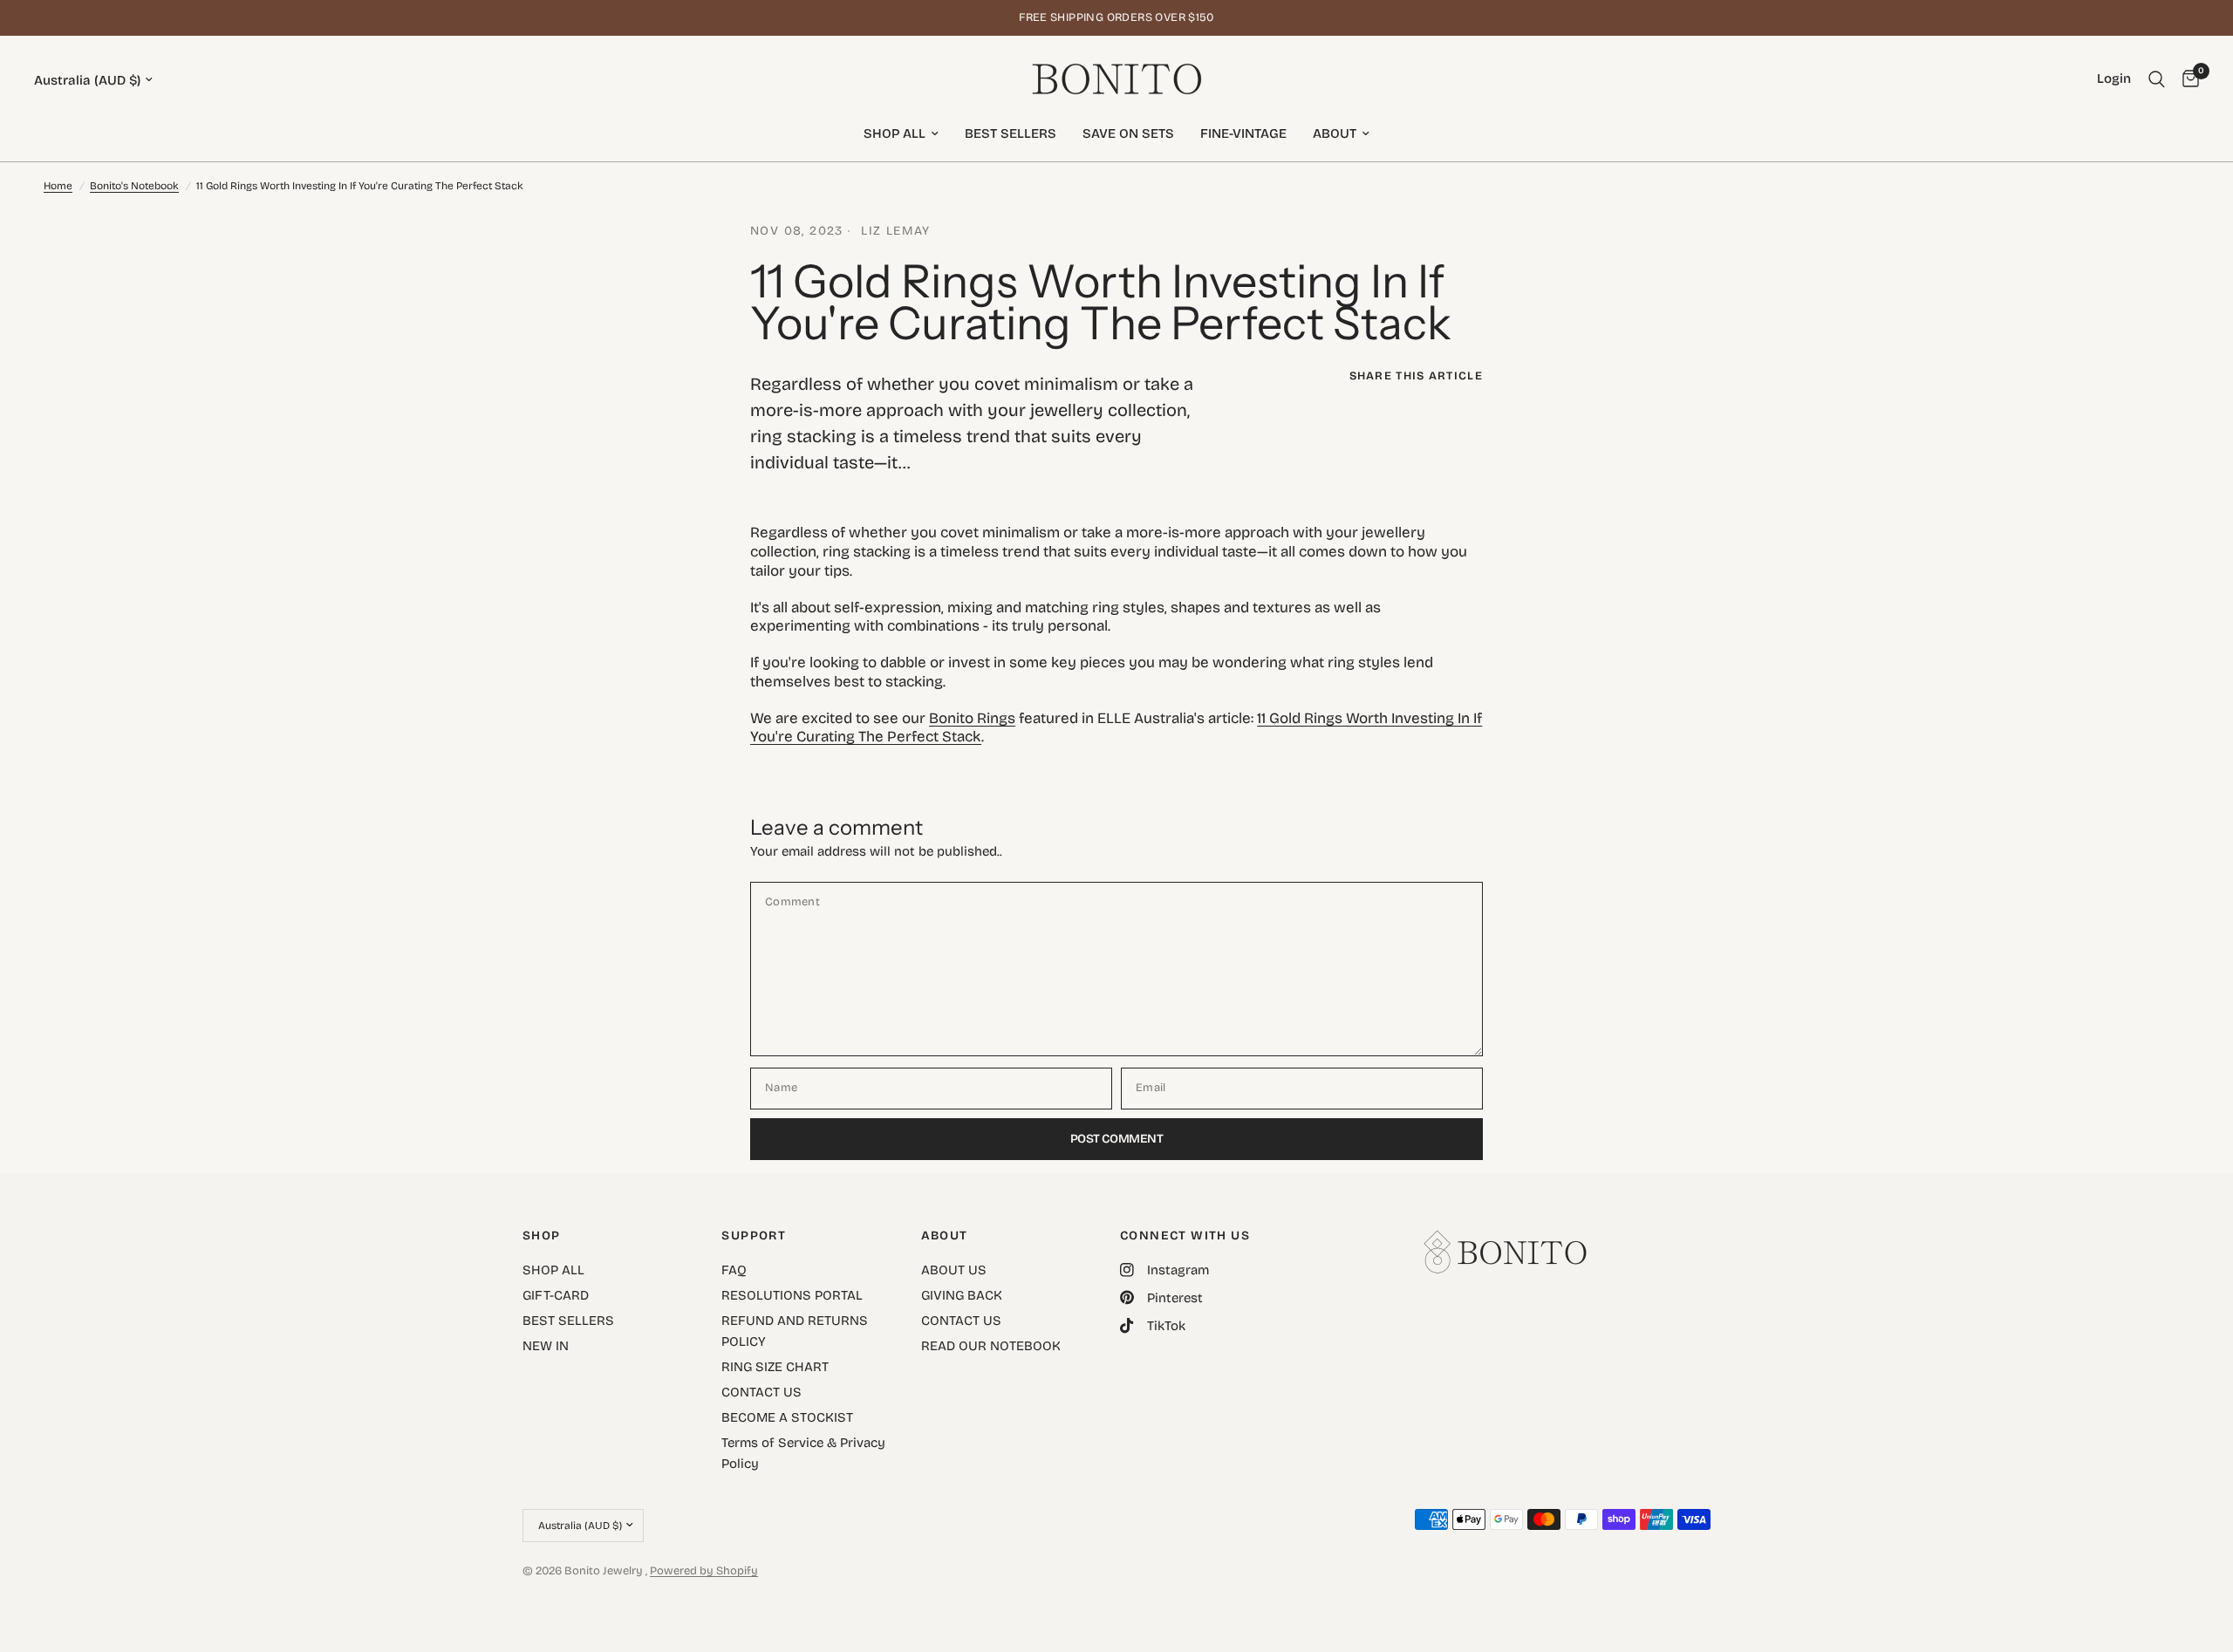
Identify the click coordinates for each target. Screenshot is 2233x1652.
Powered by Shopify (704, 1571)
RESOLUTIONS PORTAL (792, 1295)
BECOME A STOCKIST (787, 1417)
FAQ (734, 1270)
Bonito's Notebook (134, 186)
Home (58, 186)
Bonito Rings (972, 718)
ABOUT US (954, 1270)
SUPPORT (754, 1236)
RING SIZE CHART (775, 1367)
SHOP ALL (895, 133)
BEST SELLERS (1011, 133)
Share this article (1416, 376)
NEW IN (546, 1346)
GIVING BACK (962, 1295)
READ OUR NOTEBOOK (991, 1346)
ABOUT (1335, 133)
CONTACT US (761, 1392)
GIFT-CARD (556, 1295)
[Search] (2157, 79)
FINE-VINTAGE (1243, 133)
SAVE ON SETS (1128, 133)
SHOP (542, 1236)
